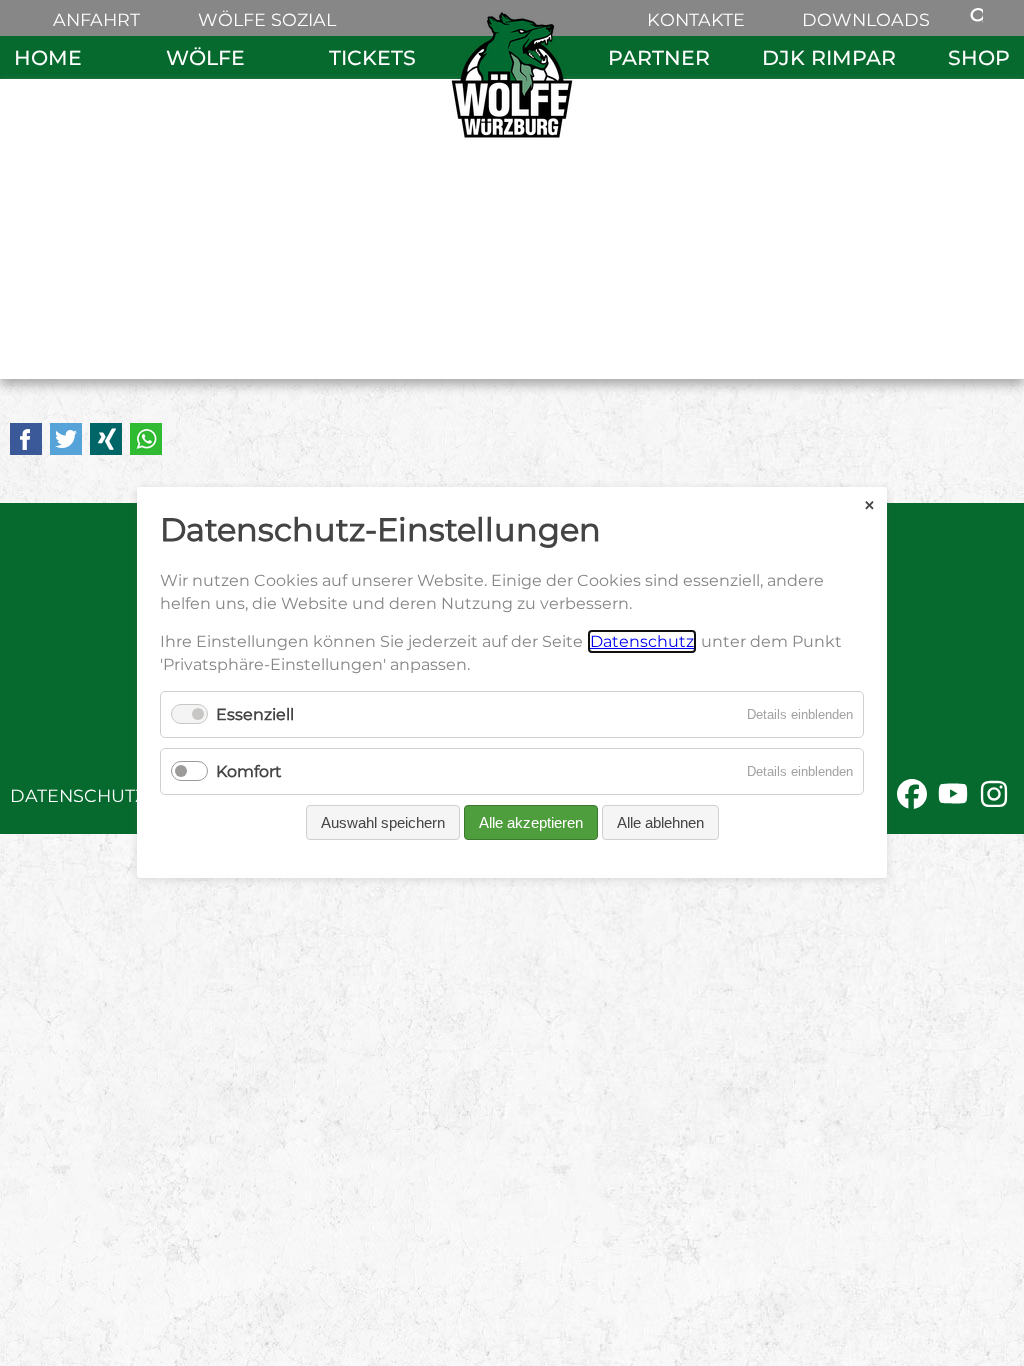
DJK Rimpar (829, 57)
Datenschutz (78, 795)
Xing (106, 439)
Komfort (249, 772)
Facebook (26, 439)
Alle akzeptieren (531, 823)
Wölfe (205, 57)
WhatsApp (146, 439)
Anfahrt (96, 19)
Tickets (372, 57)
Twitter (66, 439)
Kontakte (696, 19)
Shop (979, 57)
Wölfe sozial (267, 19)
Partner (659, 57)
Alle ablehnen (660, 823)
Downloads (866, 19)
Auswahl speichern (383, 823)
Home (48, 57)
